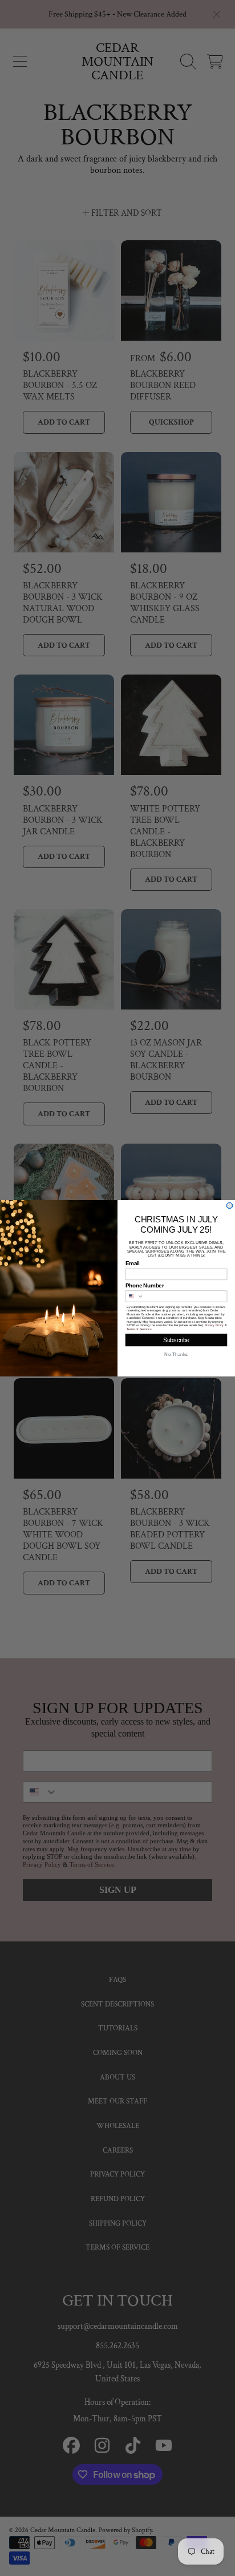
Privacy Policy (214, 1325)
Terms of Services (139, 1329)
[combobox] (135, 1296)
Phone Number (145, 1285)
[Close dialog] (230, 1206)
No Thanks (176, 1354)
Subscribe (176, 1340)
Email (133, 1263)
